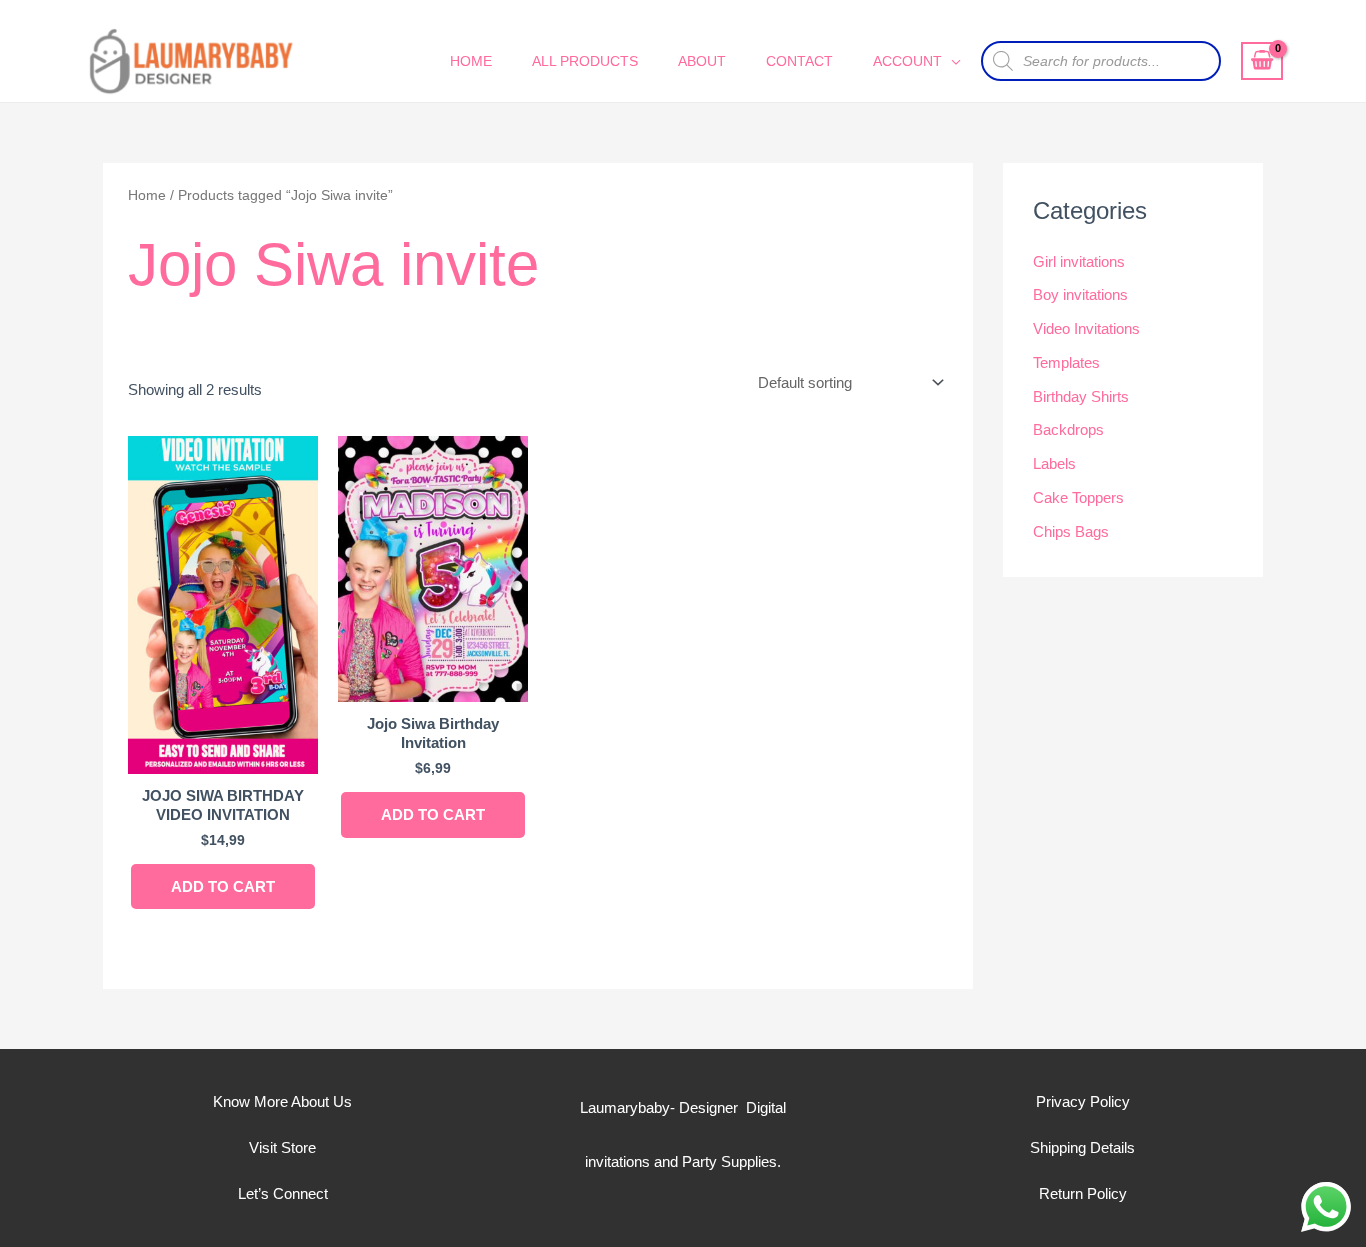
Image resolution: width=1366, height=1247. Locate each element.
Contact (799, 61)
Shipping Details (1082, 1147)
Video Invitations (1086, 328)
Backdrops (1068, 429)
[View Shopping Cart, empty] (1262, 61)
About (702, 61)
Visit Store (282, 1147)
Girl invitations (1079, 261)
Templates (1066, 362)
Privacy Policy (1083, 1101)
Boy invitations (1080, 294)
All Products (585, 61)
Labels (1054, 463)
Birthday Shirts (1081, 396)
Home (471, 61)
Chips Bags (1071, 531)
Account (907, 61)
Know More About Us (282, 1101)
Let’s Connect (283, 1193)
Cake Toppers (1078, 497)
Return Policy (1083, 1193)
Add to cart (223, 886)
